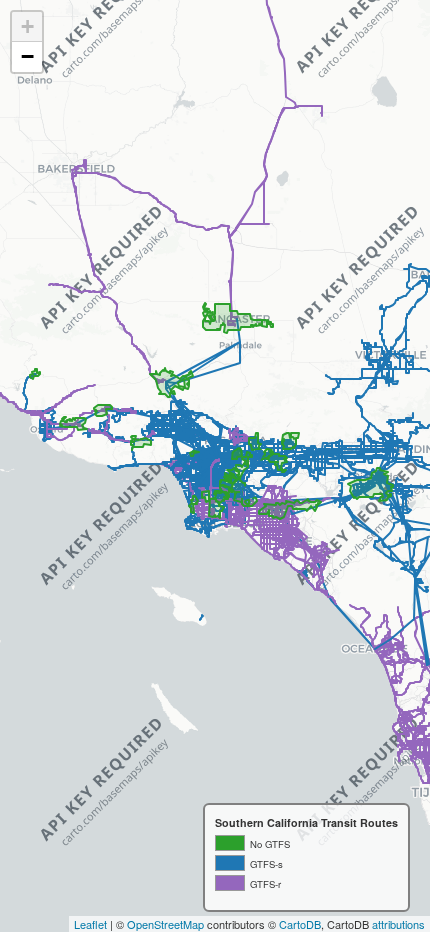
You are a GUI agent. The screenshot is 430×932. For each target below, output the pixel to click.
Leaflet (90, 924)
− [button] (27, 56)
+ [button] (27, 26)
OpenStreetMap (165, 924)
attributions (398, 924)
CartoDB (300, 924)
